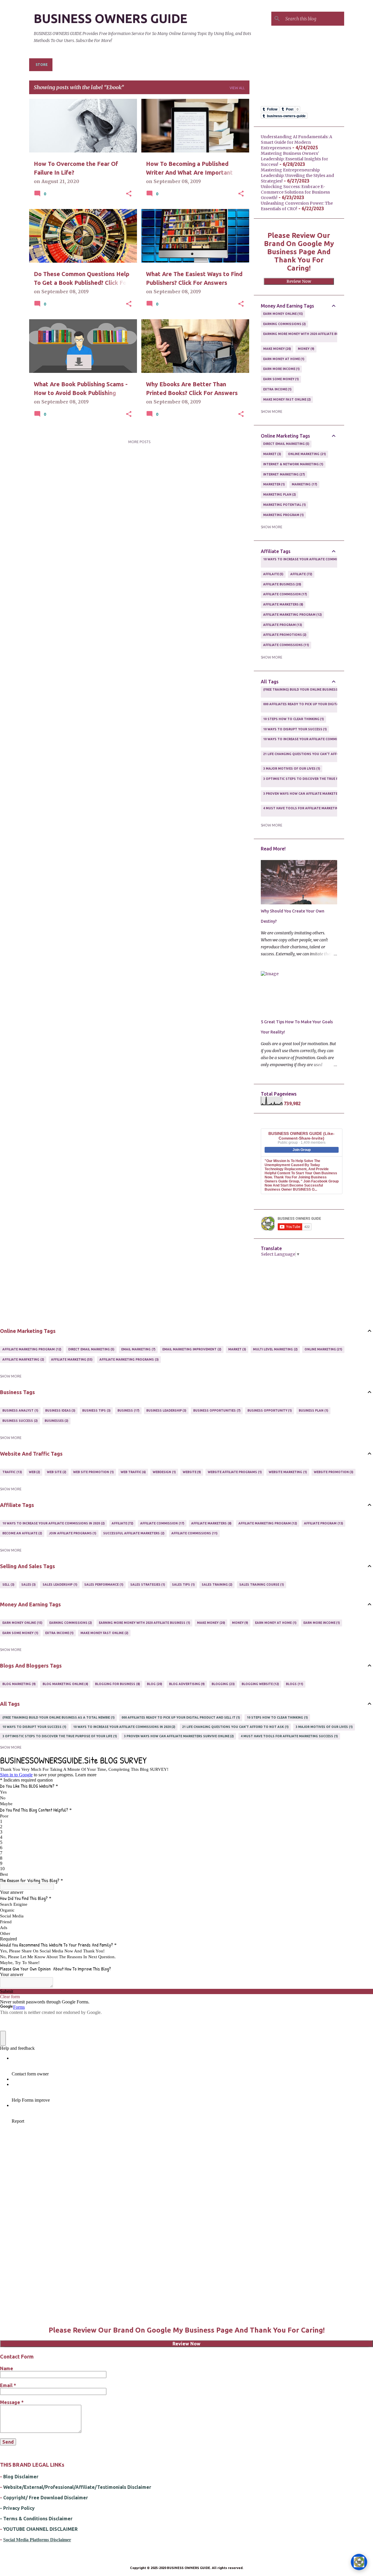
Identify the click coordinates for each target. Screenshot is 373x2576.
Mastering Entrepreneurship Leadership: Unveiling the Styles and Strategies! (297, 176)
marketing (304, 484)
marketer (274, 484)
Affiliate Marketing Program (292, 615)
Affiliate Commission (285, 594)
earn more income (281, 369)
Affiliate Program (282, 625)
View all (237, 88)
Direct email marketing (286, 444)
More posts (139, 442)
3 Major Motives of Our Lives (291, 768)
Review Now (299, 281)
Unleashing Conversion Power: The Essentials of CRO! (297, 206)
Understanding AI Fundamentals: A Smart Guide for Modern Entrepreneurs (297, 142)
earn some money (281, 379)
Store (42, 65)
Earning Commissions (284, 324)
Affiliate (301, 574)
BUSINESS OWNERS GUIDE (111, 19)
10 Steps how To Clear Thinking (293, 719)
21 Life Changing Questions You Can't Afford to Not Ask (314, 756)
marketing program (283, 515)
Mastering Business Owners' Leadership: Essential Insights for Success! (294, 159)
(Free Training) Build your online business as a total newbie (317, 692)
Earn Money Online (283, 314)
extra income (277, 389)
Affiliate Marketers (283, 604)
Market (272, 454)
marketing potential (284, 505)
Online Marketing (306, 454)
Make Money (277, 349)
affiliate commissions (286, 645)
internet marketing (284, 474)
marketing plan (279, 494)
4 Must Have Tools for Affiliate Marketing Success (309, 810)
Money (306, 349)
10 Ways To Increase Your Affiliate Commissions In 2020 (312, 561)
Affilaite (273, 574)
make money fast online (287, 399)
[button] (129, 194)
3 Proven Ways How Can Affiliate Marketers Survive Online (316, 796)
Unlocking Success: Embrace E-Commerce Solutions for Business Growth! (295, 192)
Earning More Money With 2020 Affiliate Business (306, 336)
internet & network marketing (293, 464)
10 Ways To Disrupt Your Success (295, 729)
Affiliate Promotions (284, 635)
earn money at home (283, 359)
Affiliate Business (282, 584)
